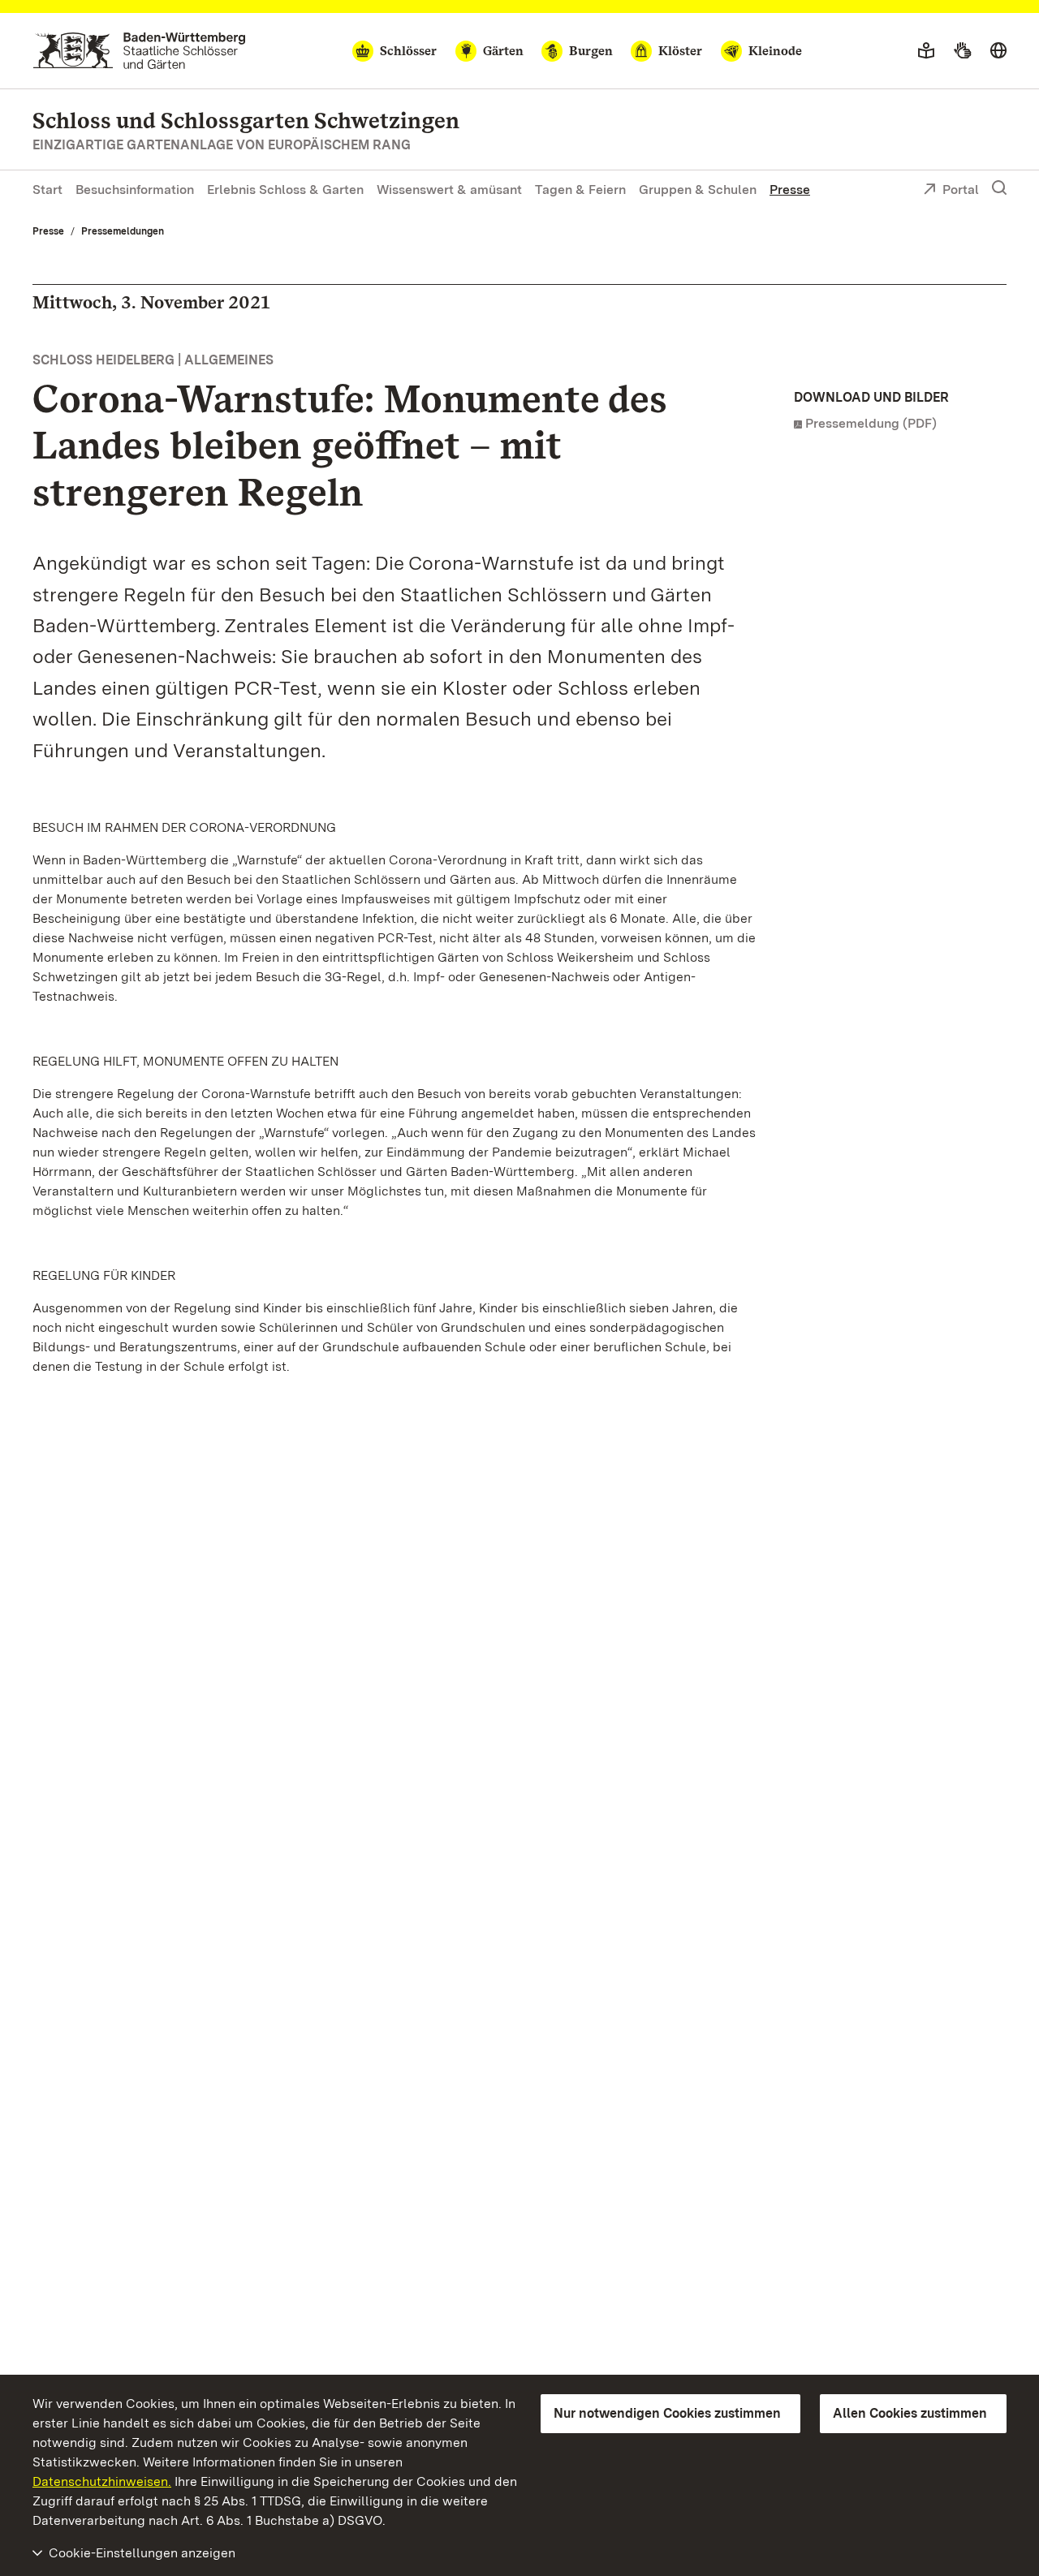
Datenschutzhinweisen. (102, 2481)
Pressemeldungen (123, 231)
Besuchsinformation (135, 190)
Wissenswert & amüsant (449, 190)
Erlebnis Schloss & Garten (285, 190)
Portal (961, 190)
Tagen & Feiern (580, 190)
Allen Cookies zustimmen (910, 2413)
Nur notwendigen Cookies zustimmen (667, 2413)
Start (47, 190)
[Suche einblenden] (999, 188)
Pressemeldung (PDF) (871, 423)
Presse (790, 190)
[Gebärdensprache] (962, 51)
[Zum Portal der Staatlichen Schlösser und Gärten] (139, 51)
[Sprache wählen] (998, 51)
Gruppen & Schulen (698, 190)
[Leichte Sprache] (926, 51)
